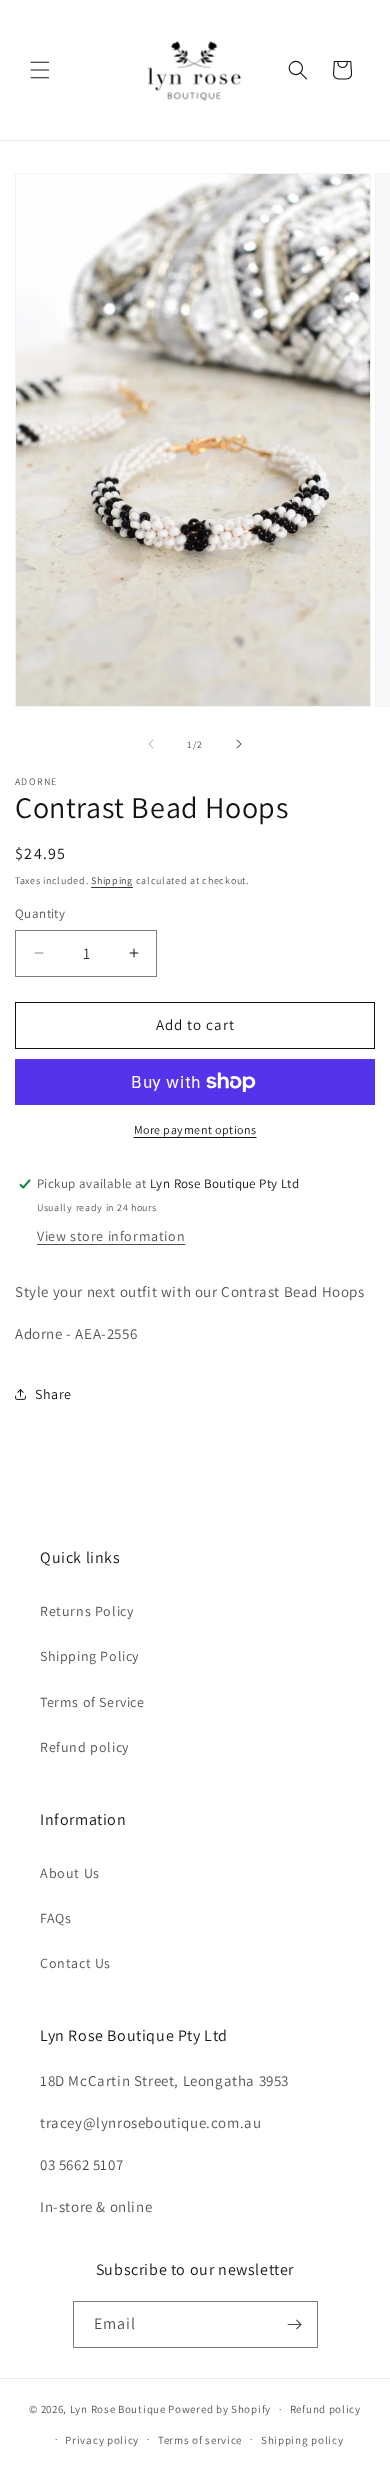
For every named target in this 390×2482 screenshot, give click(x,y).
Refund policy (84, 1747)
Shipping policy (302, 2440)
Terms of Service (92, 1702)
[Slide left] (151, 744)
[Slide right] (239, 744)
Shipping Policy (89, 1656)
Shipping (112, 880)
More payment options (195, 1129)
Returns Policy (86, 1611)
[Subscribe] (295, 2324)
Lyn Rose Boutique (118, 2409)
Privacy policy (102, 2440)
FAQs (55, 1918)
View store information (111, 1236)
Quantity (40, 913)
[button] (40, 70)
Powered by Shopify (219, 2409)
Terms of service (200, 2440)
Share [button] (53, 1394)
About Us (70, 1873)
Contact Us (75, 1963)
